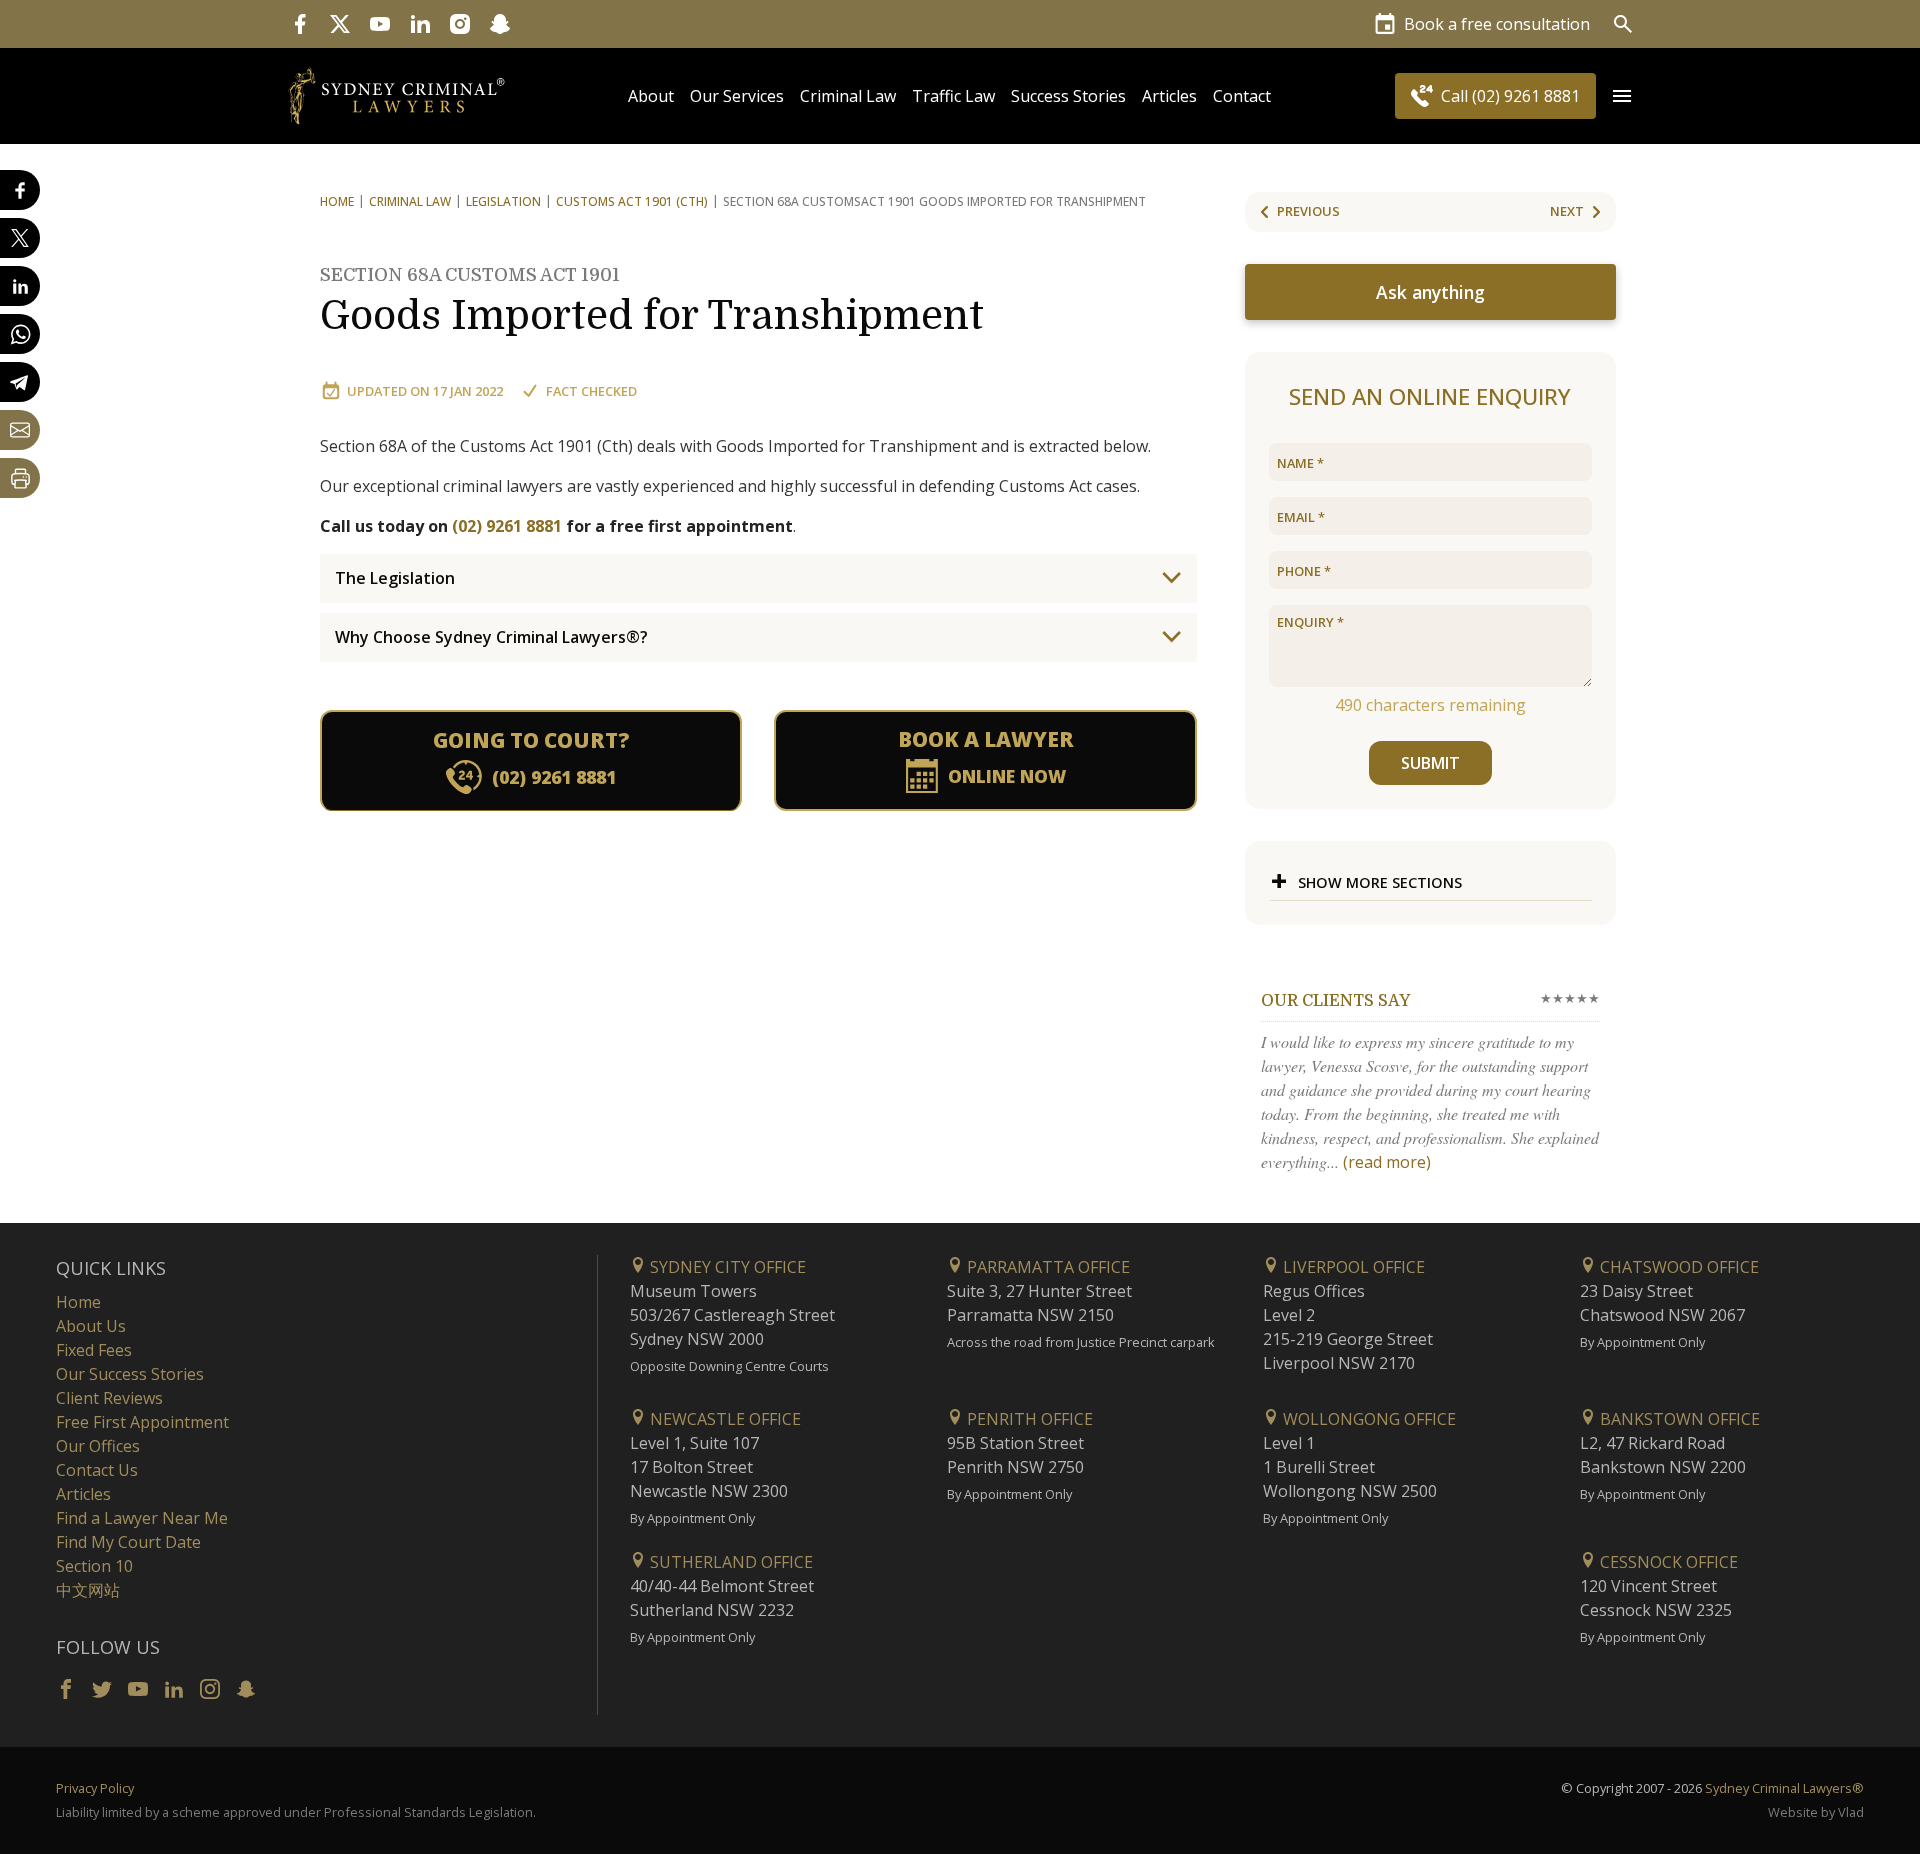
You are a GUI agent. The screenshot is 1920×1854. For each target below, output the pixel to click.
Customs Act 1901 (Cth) (632, 201)
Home (337, 201)
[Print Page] (20, 478)
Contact (1242, 96)
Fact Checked (591, 391)
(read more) (1387, 1162)
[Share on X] (20, 238)
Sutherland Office (729, 1562)
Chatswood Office (1677, 1267)
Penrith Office (1028, 1419)
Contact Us (97, 1470)
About (651, 96)
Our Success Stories (130, 1374)
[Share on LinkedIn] (20, 286)
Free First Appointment (142, 1422)
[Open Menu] (1622, 96)
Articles (1169, 96)
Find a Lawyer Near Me (142, 1518)
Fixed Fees (94, 1350)
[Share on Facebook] (20, 190)
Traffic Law (953, 96)
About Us (91, 1326)
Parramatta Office (1046, 1267)
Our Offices (98, 1446)
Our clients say (1335, 1001)
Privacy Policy (95, 1788)
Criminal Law (848, 96)
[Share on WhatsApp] (20, 334)
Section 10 (94, 1566)
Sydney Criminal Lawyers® (1784, 1788)
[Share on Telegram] (20, 382)
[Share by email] (20, 430)
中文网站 (88, 1590)
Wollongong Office (1367, 1419)
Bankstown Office (1678, 1419)
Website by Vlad (1816, 1812)
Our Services (737, 96)
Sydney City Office (726, 1267)
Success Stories (1068, 96)
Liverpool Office (1352, 1267)
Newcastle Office (723, 1419)
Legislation (503, 201)
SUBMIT (1430, 763)
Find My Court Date (128, 1542)
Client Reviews (109, 1398)
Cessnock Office (1667, 1562)
